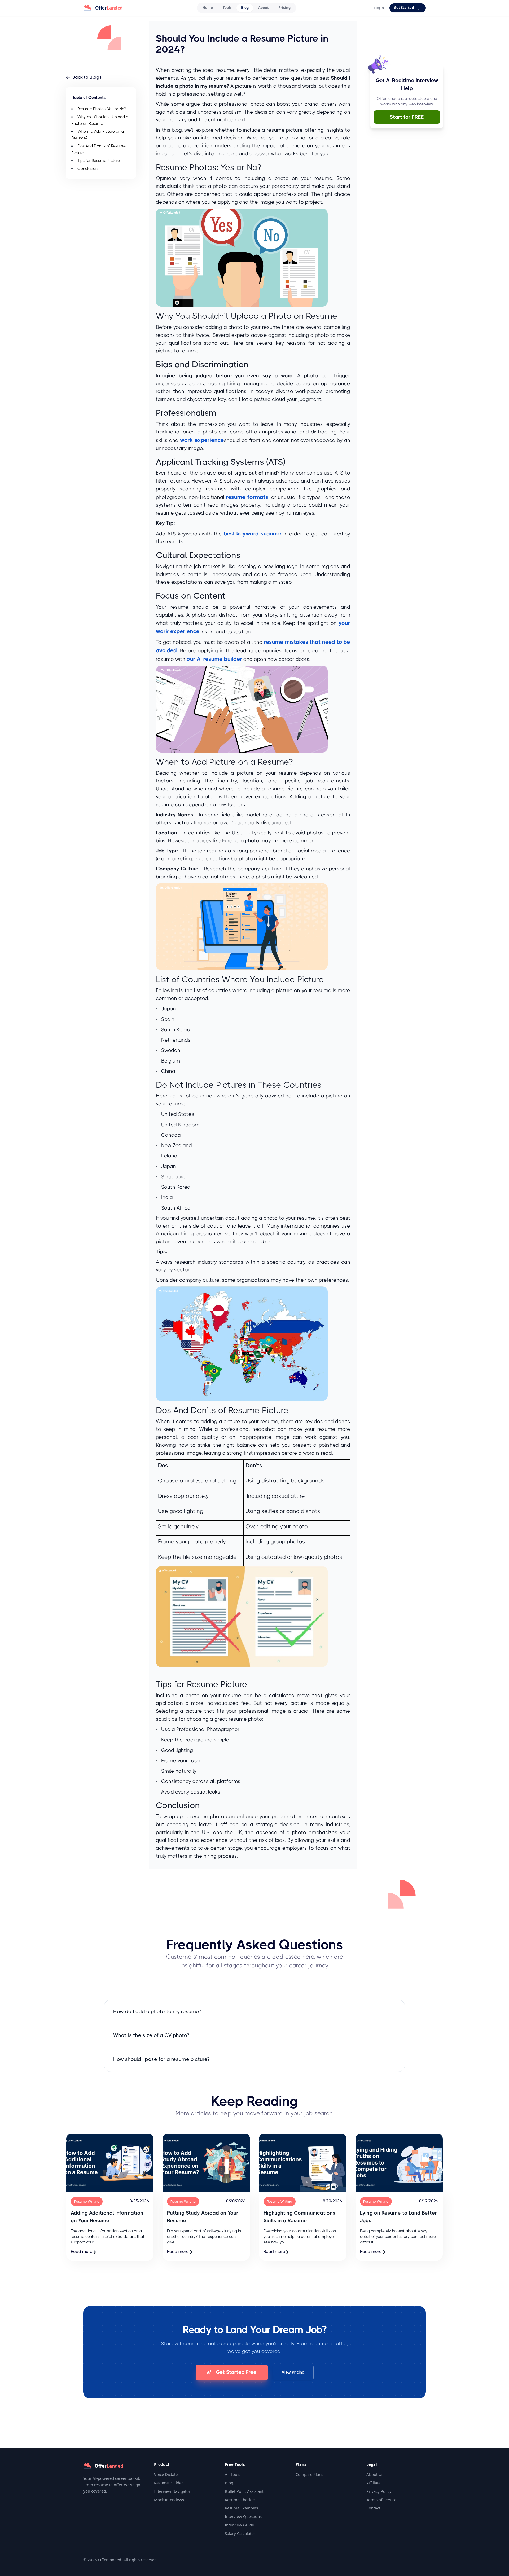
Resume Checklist (241, 2500)
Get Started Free (236, 2372)
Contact (373, 2508)
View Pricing (293, 2372)
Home (208, 8)
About (264, 8)
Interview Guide (239, 2525)
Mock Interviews (169, 2500)
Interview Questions (243, 2516)
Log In (379, 8)
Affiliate (373, 2483)
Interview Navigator (172, 2491)
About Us (375, 2474)
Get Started (404, 8)
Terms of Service (381, 2500)
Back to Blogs (87, 77)
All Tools (232, 2474)
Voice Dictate (166, 2474)
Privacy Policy (379, 2491)
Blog (245, 8)
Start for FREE (407, 117)
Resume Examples (241, 2508)
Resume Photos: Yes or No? (102, 109)
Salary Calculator (240, 2533)
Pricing (284, 8)
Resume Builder (168, 2483)
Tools (227, 8)
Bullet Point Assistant (244, 2491)
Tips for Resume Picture (99, 161)
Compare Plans (309, 2474)
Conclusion (87, 169)
